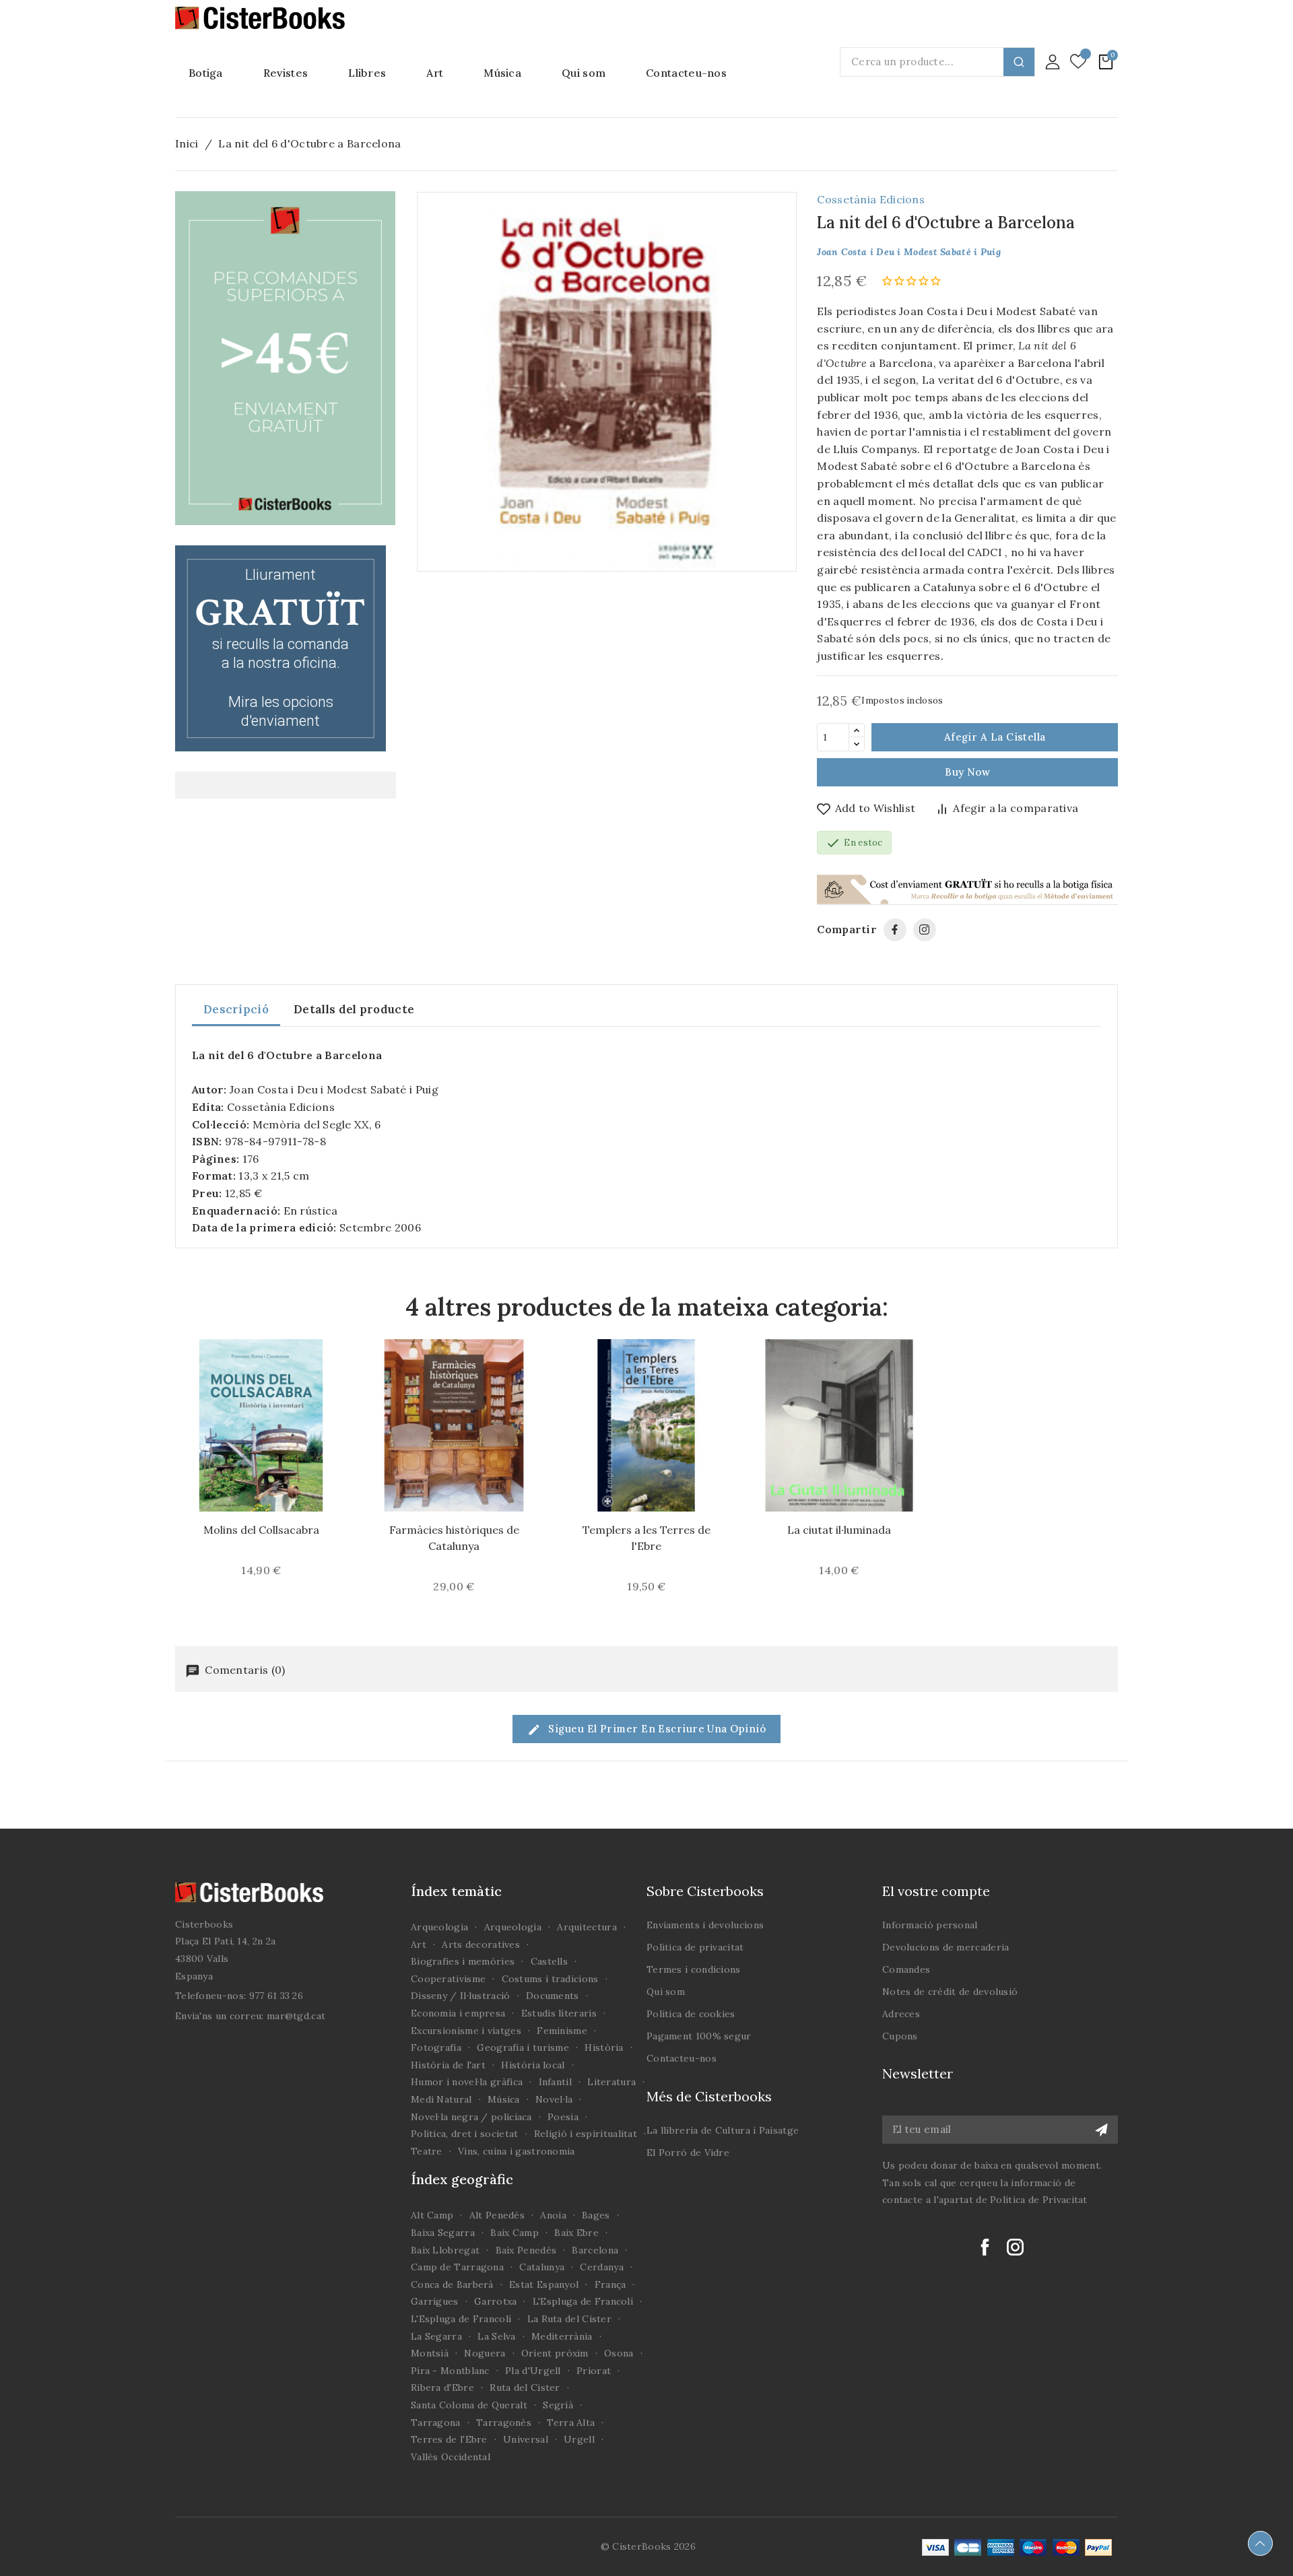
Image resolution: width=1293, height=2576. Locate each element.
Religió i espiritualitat (586, 2134)
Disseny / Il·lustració (461, 1996)
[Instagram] (925, 930)
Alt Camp (432, 2215)
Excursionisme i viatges (466, 2031)
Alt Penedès (497, 2215)
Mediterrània (562, 2336)
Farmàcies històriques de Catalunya (454, 1538)
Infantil (555, 2082)
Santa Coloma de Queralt (469, 2405)
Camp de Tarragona (457, 2267)
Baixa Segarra (443, 2233)
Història (604, 2047)
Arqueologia (439, 1927)
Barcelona (595, 2250)
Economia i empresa (458, 2013)
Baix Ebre (576, 2233)
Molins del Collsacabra (261, 1530)
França (610, 2284)
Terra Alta (571, 2422)
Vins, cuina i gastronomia (517, 2151)
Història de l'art (448, 2065)
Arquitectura (587, 1927)
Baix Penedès (526, 2250)
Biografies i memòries (463, 1961)
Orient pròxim (555, 2353)
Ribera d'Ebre (442, 2387)
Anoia (553, 2215)
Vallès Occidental (451, 2457)
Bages (596, 2215)
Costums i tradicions (550, 1979)
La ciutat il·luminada (839, 1530)
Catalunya (542, 2267)
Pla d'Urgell (533, 2371)
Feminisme (562, 2031)
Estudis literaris (559, 2013)
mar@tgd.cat (296, 2016)
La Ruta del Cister (569, 2319)
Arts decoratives (481, 1944)
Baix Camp (515, 2233)
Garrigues (435, 2301)
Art (419, 1944)
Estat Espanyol (544, 2284)
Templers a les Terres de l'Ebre (646, 1538)
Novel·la (554, 2099)
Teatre (427, 2151)
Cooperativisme (448, 1979)
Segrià (558, 2405)
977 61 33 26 (276, 1996)
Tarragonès (504, 2422)
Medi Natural (441, 2099)
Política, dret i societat (465, 2134)
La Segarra (436, 2336)
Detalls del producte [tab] (354, 1009)
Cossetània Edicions (871, 199)
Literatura (611, 2082)
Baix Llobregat (445, 2250)
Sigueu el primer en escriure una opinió (656, 1729)
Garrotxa (495, 2301)
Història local (533, 2065)
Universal (526, 2439)
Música (504, 2099)
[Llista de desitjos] (1078, 62)
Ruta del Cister (525, 2387)
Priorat (594, 2371)
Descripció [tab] (236, 1009)
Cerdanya (601, 2267)
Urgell (579, 2439)
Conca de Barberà (452, 2284)
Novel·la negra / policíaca (471, 2117)
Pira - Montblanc (450, 2371)
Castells (549, 1961)
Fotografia (436, 2047)
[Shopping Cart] (1106, 62)
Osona (619, 2353)
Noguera (485, 2353)
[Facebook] (895, 930)
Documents (553, 1996)
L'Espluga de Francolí (583, 2301)
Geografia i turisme (523, 2047)
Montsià (430, 2353)
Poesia (563, 2117)
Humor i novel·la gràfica (467, 2082)
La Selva (496, 2336)
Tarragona (436, 2422)
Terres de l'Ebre (449, 2439)
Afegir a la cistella (995, 737)
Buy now (967, 772)
